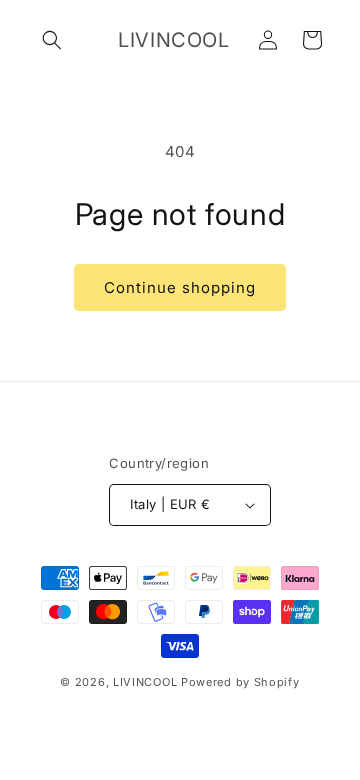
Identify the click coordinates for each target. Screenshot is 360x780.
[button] (52, 40)
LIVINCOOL (145, 682)
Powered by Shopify (240, 682)
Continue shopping (180, 287)
